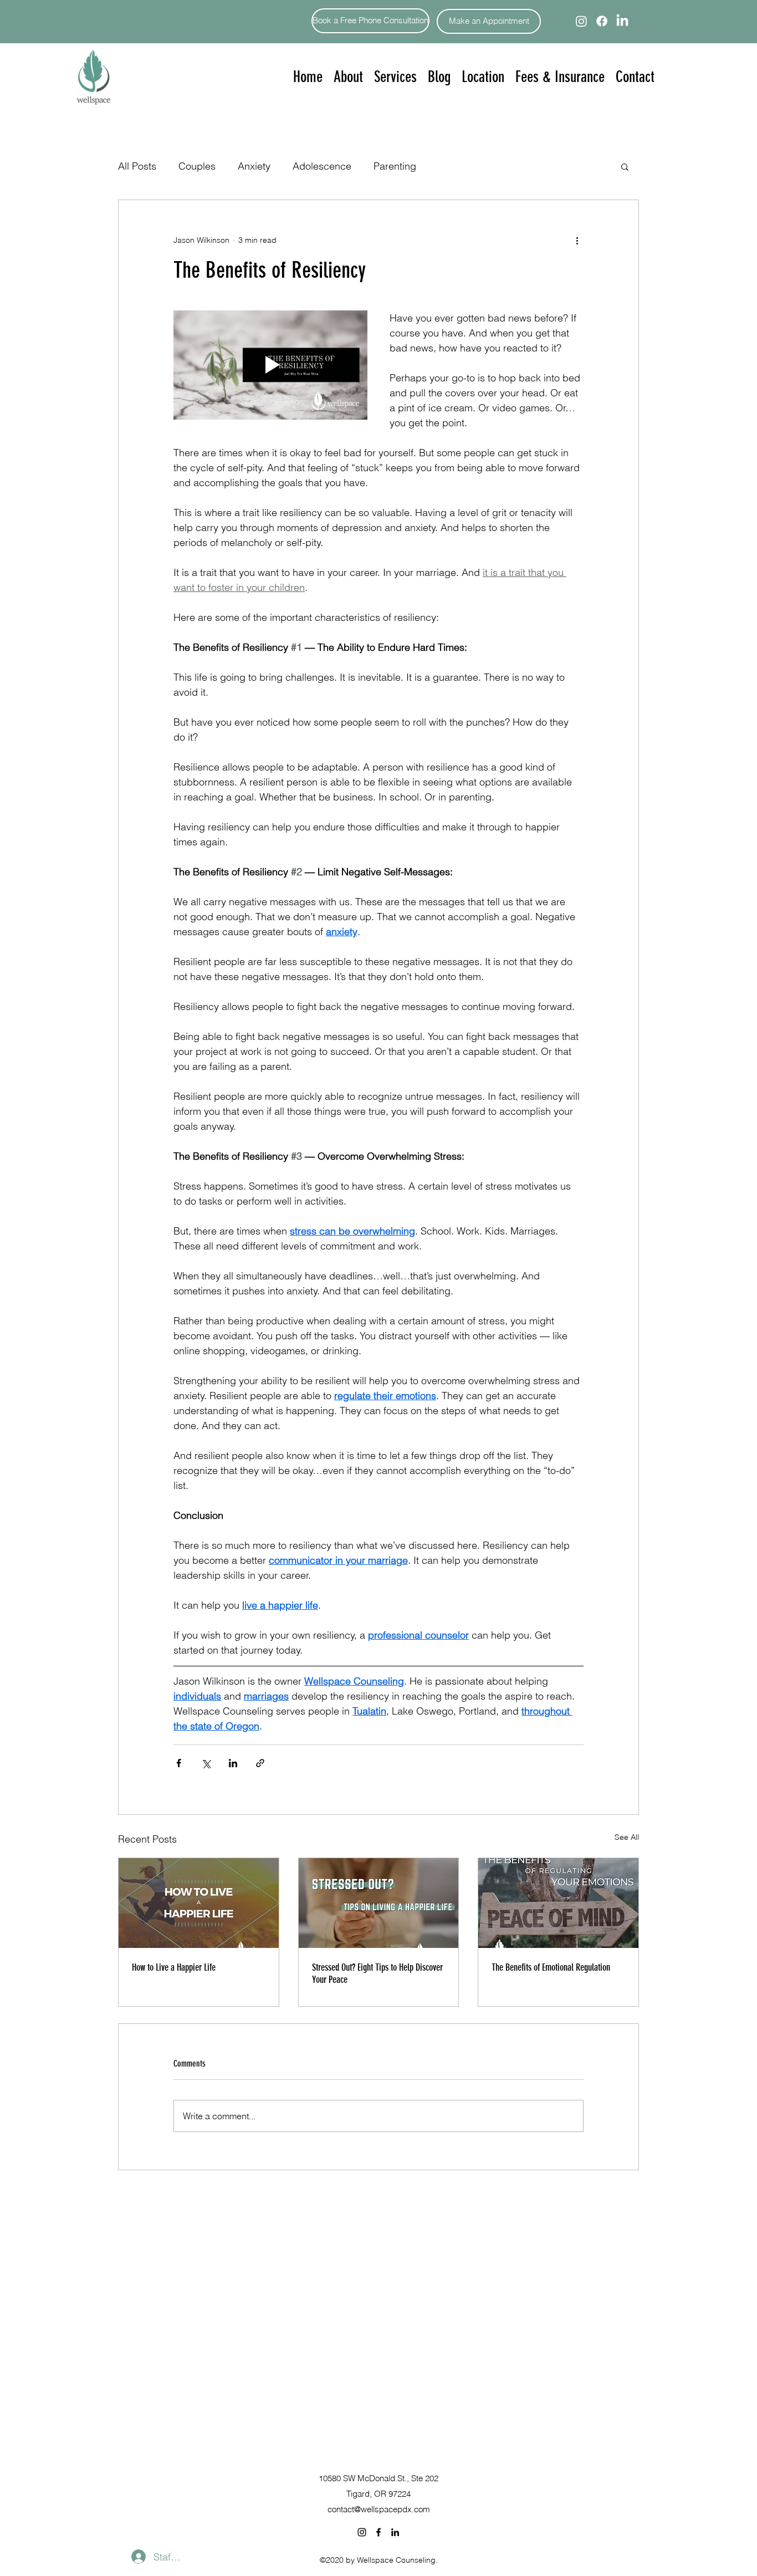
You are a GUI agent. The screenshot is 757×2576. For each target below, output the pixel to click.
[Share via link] (260, 1763)
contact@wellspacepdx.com (379, 2509)
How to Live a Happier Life (174, 1967)
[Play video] (270, 365)
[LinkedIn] (622, 21)
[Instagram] (581, 21)
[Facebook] (602, 21)
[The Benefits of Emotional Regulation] (558, 1903)
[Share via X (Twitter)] (206, 1763)
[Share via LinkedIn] (233, 1763)
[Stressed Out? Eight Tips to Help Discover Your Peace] (379, 1903)
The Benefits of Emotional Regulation (551, 1967)
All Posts (137, 166)
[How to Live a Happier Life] (199, 1903)
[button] (395, 77)
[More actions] (577, 240)
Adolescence (322, 166)
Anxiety (254, 166)
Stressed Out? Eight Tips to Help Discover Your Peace (377, 1973)
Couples (197, 166)
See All (627, 1837)
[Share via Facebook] (179, 1763)
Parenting (395, 166)
